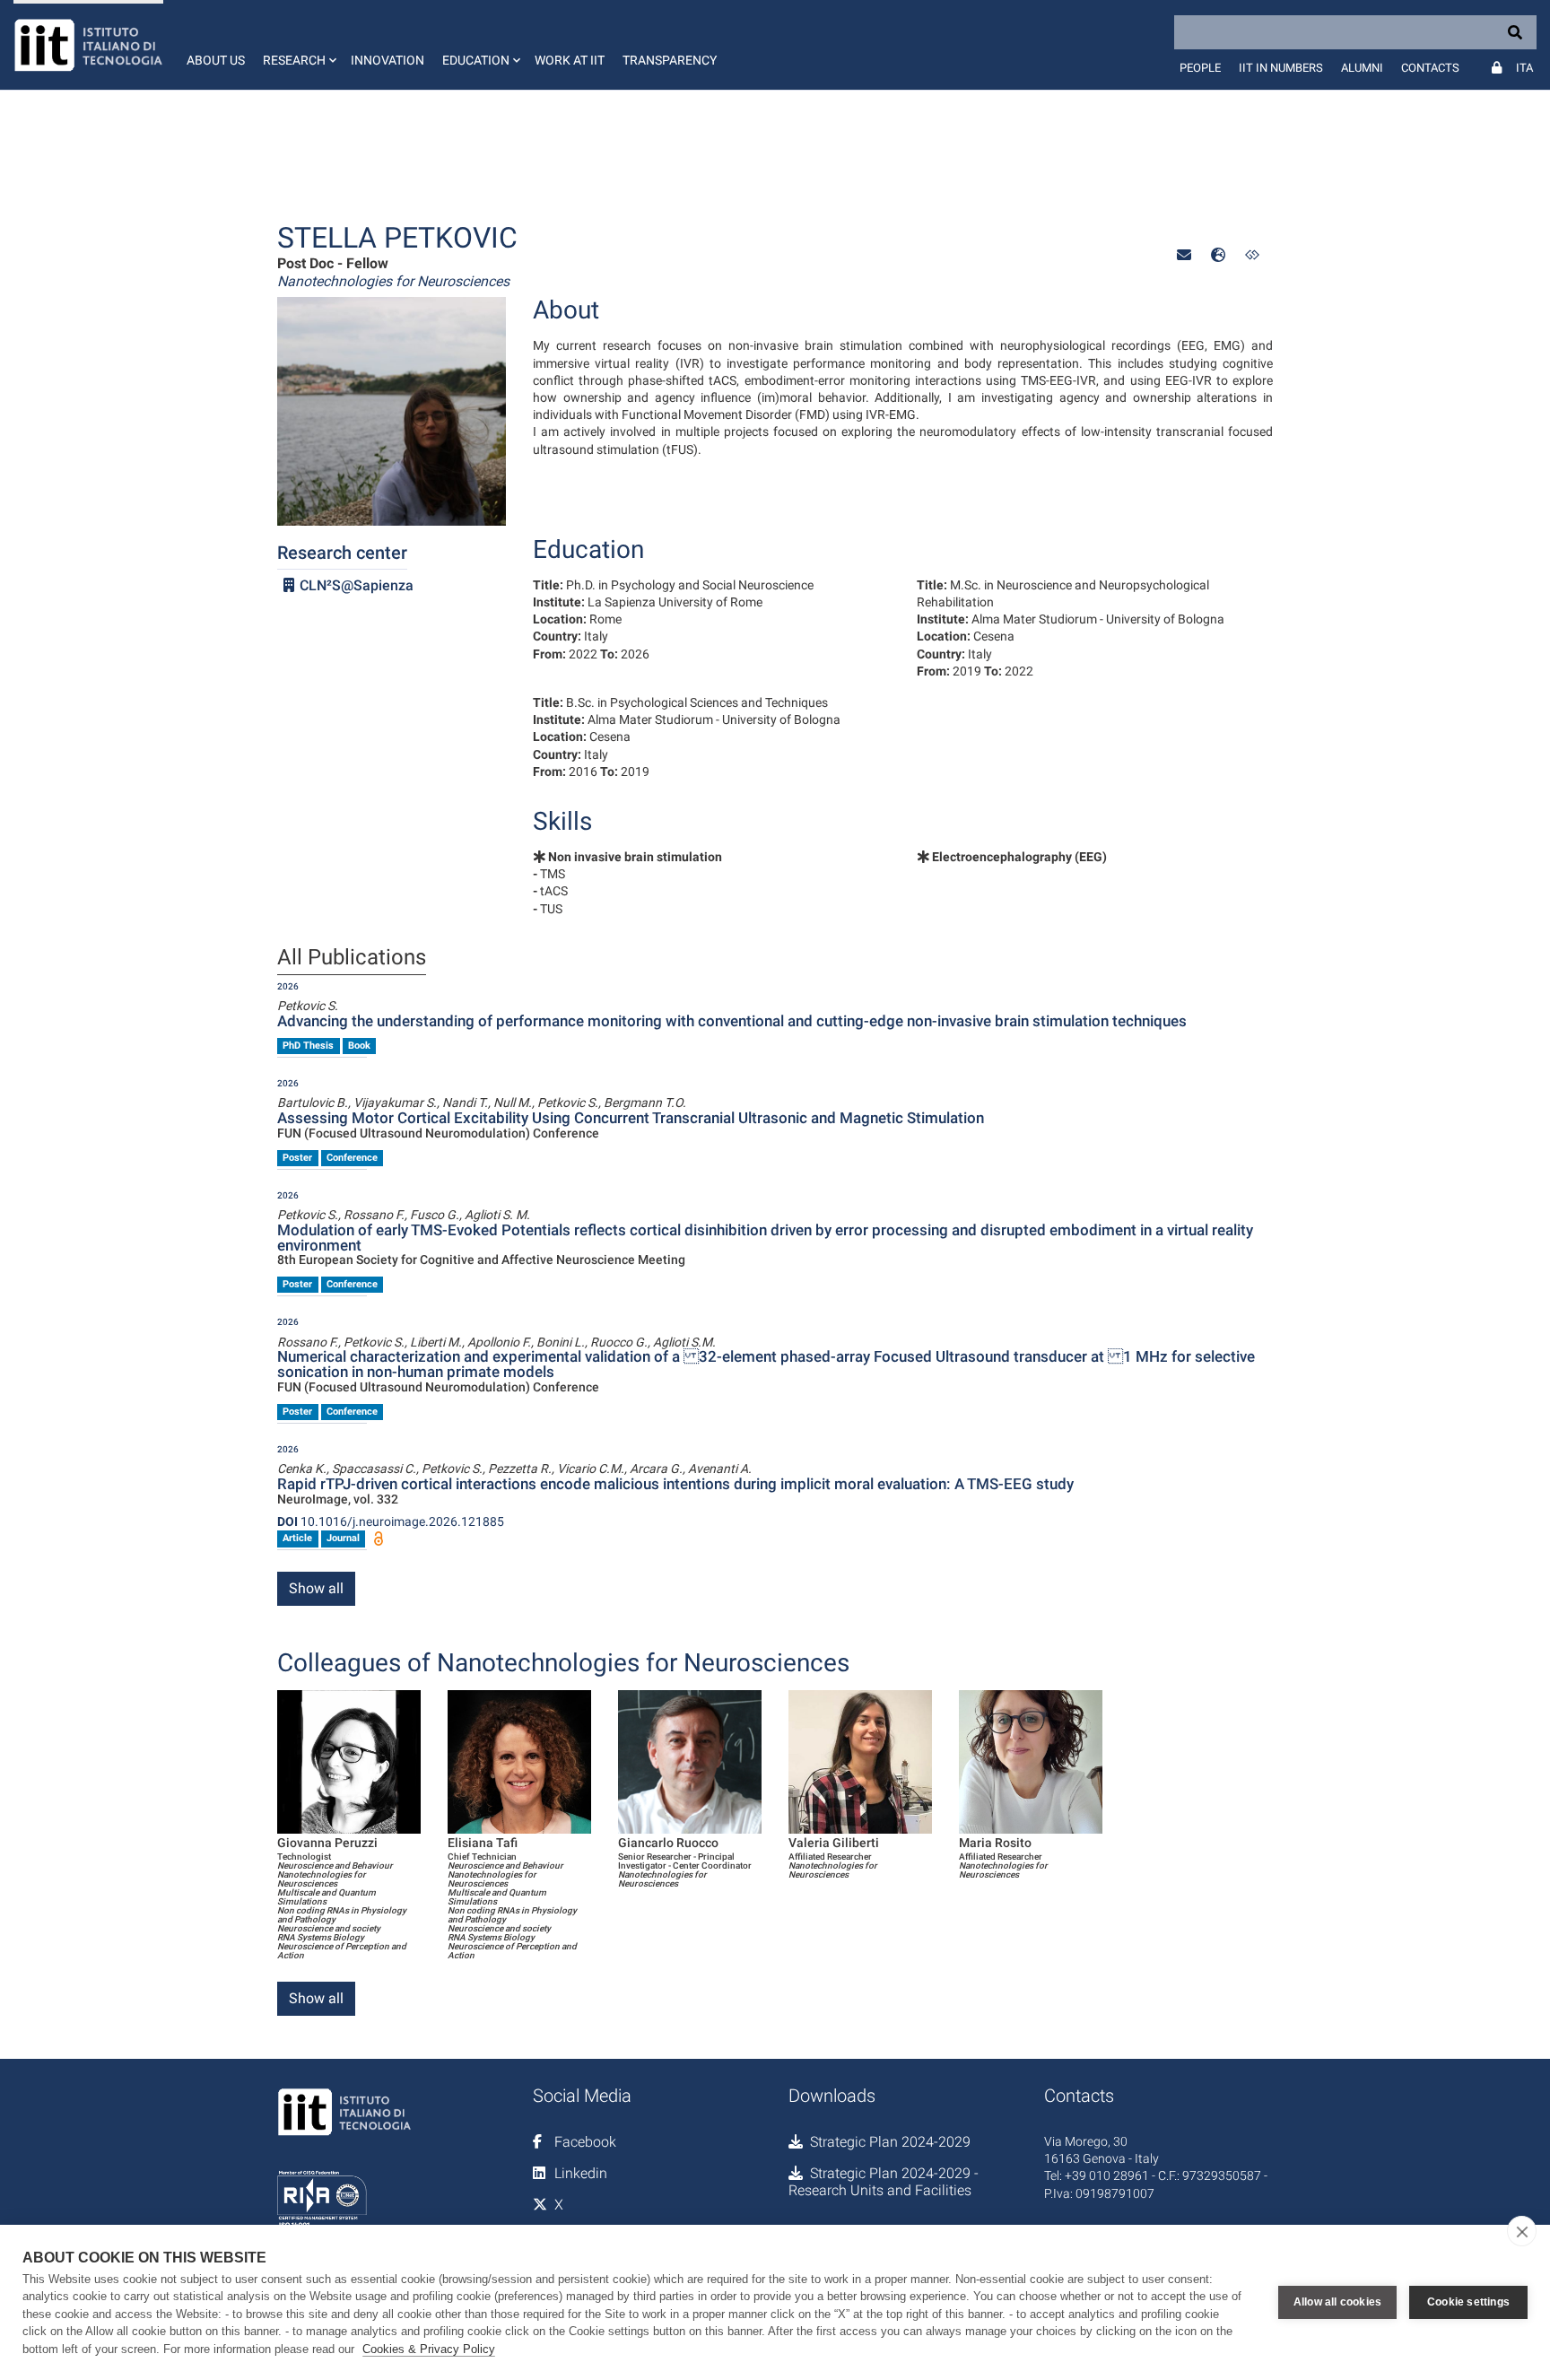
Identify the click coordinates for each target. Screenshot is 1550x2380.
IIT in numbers (1281, 68)
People (1200, 68)
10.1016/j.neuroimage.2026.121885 (391, 1521)
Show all (316, 1588)
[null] (1218, 255)
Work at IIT (570, 60)
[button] (298, 45)
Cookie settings (1468, 2302)
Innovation (387, 60)
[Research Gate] (1252, 255)
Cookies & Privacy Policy (429, 2349)
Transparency (670, 60)
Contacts (1430, 68)
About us (216, 60)
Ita (1524, 68)
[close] (1522, 2231)
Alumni (1362, 68)
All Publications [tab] (352, 958)
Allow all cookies (1337, 2302)
